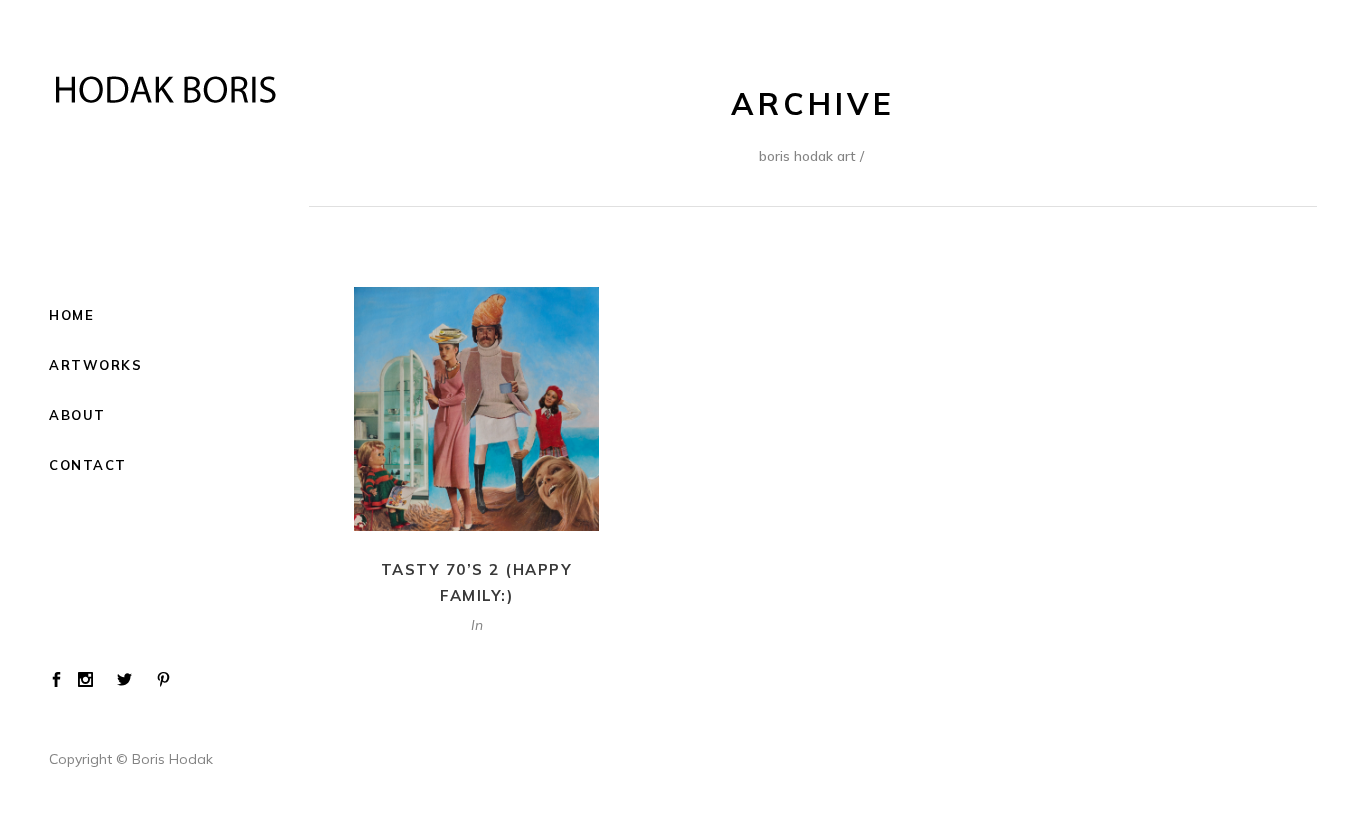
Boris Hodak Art (807, 156)
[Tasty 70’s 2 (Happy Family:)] (476, 409)
